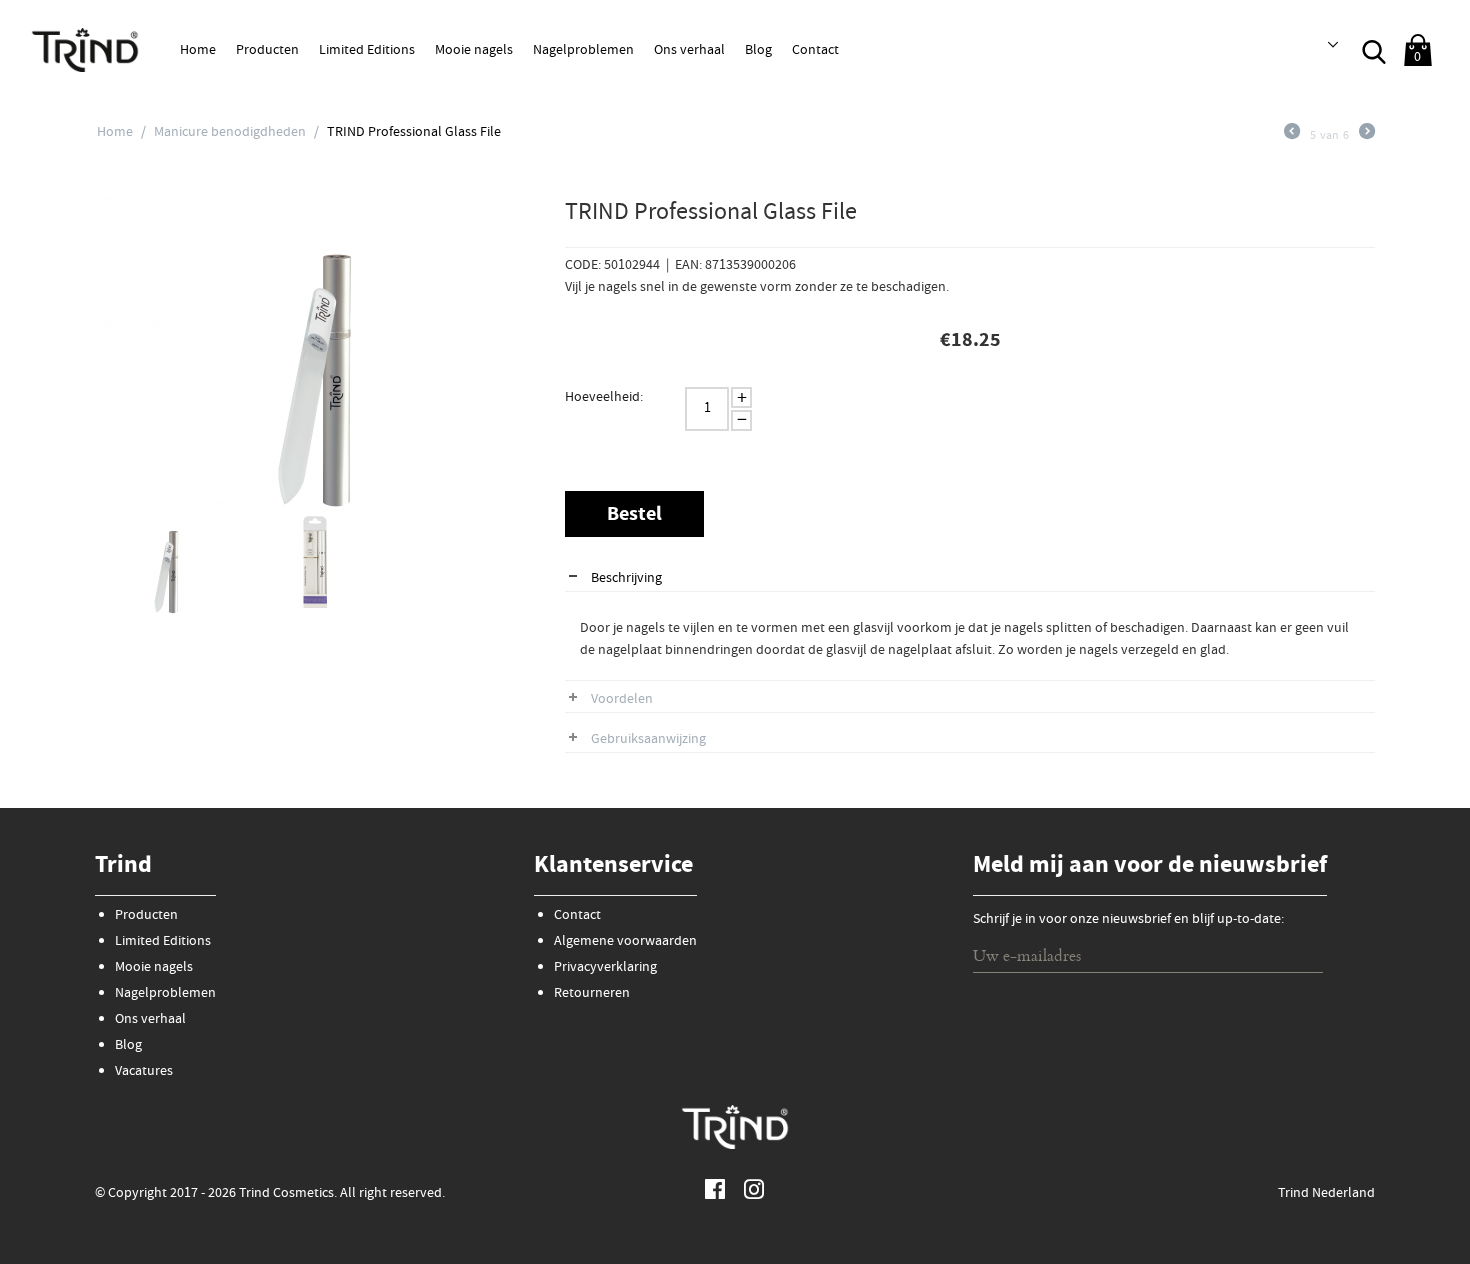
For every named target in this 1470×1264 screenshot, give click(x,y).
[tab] (970, 579)
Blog (758, 51)
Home (198, 51)
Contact (815, 51)
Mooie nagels (474, 51)
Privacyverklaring (605, 968)
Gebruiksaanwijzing (648, 740)
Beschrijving (626, 579)
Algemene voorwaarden (625, 942)
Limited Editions (367, 51)
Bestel (634, 515)
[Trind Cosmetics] (85, 49)
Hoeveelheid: (604, 398)
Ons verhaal (689, 51)
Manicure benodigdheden (230, 133)
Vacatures (144, 1072)
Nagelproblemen (583, 51)
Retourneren (592, 994)
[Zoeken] (1374, 50)
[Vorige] (1292, 136)
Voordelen (622, 700)
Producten (267, 51)
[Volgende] (1367, 136)
